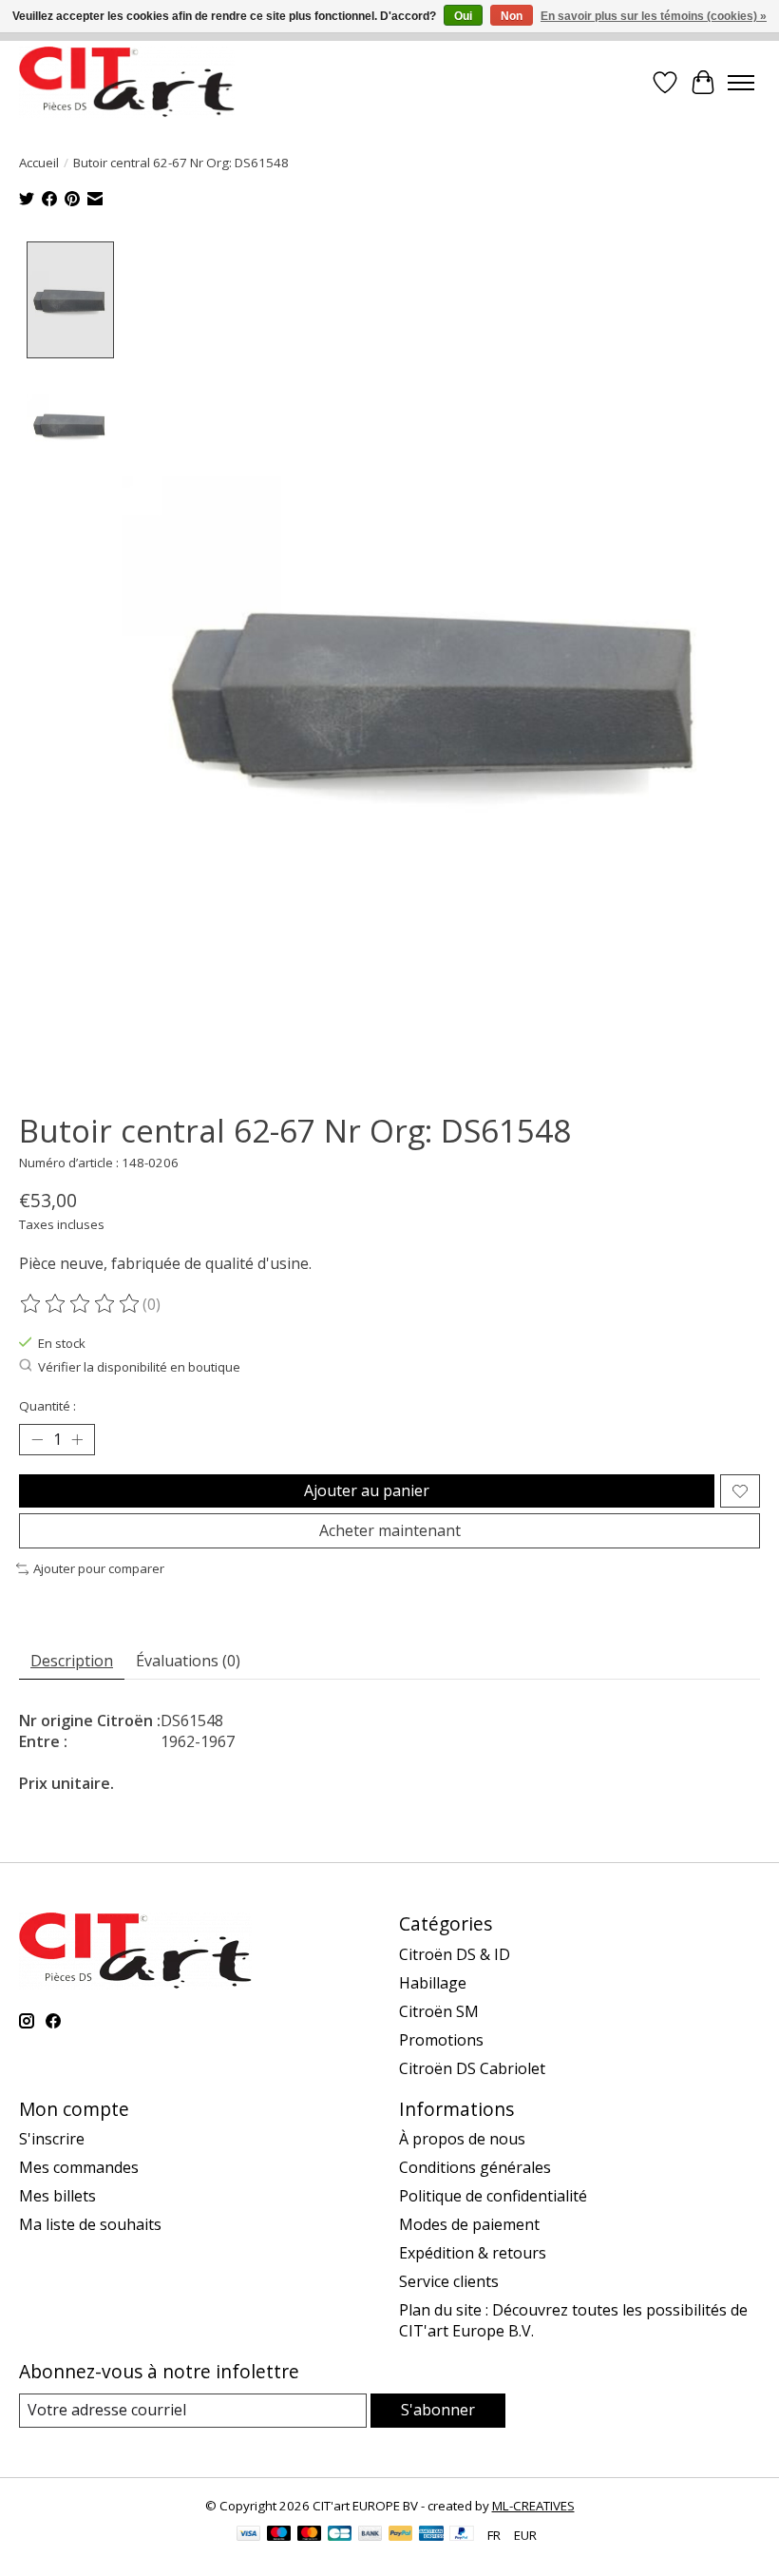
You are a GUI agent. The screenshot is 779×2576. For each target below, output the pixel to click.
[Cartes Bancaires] (340, 2535)
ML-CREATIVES (533, 2506)
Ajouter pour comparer (99, 1568)
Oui (463, 16)
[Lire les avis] (81, 1304)
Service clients (449, 2281)
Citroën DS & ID (455, 1954)
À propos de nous (462, 2139)
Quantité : (47, 1406)
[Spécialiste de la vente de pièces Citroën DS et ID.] (127, 82)
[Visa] (249, 2535)
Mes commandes (79, 2167)
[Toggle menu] (741, 83)
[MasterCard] (310, 2535)
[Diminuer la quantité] (37, 1440)
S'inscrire (52, 2139)
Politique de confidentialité (493, 2196)
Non (512, 16)
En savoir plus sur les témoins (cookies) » (654, 16)
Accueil (39, 163)
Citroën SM (439, 2011)
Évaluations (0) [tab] (188, 1661)
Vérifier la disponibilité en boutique (139, 1367)
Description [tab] (72, 1661)
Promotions (441, 2040)
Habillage (433, 1983)
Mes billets (57, 2196)
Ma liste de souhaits (90, 2224)
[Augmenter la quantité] (77, 1440)
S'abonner (438, 2410)
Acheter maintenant (390, 1530)
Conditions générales (475, 2167)
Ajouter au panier (367, 1490)
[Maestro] (279, 2535)
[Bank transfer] (370, 2535)
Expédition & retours (473, 2253)
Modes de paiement (469, 2224)
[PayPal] (401, 2535)
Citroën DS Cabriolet (472, 2068)
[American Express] (431, 2535)
